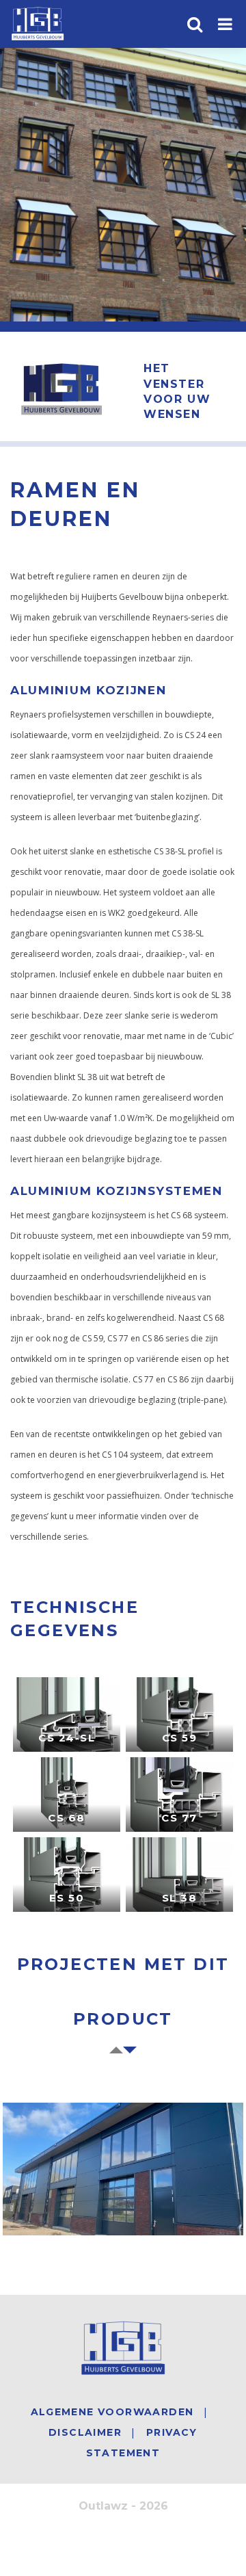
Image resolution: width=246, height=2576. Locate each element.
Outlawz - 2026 (123, 2506)
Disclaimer (85, 2432)
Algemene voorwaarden (112, 2412)
